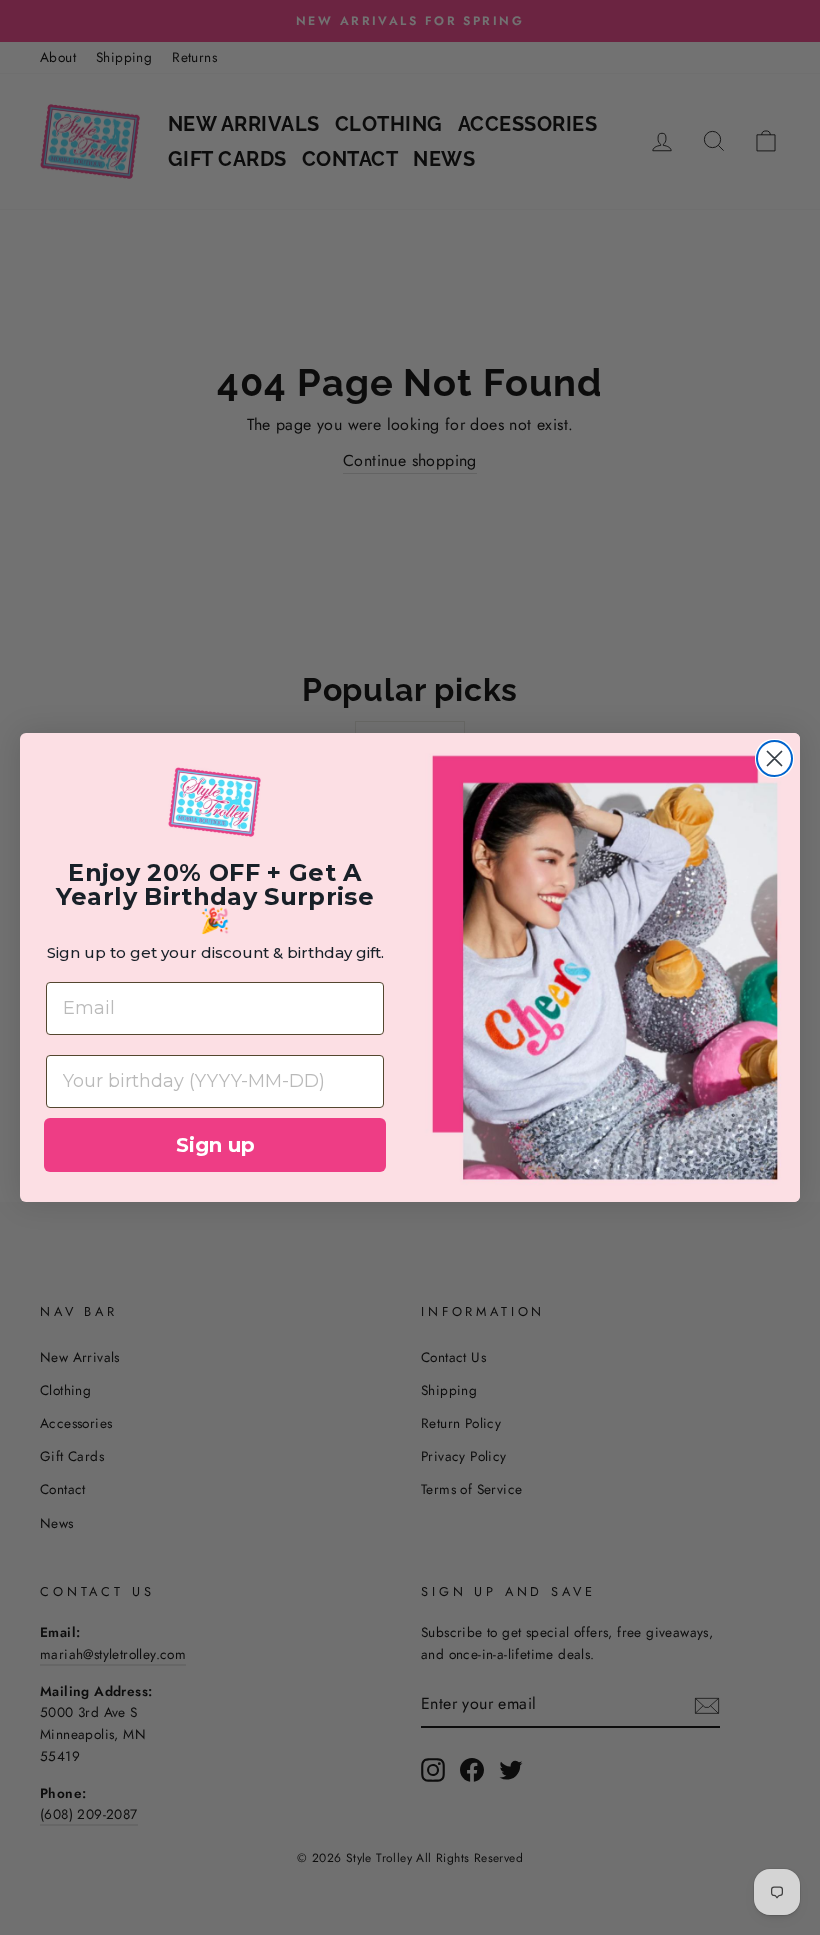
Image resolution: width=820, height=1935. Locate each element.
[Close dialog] (774, 758)
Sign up (215, 1145)
